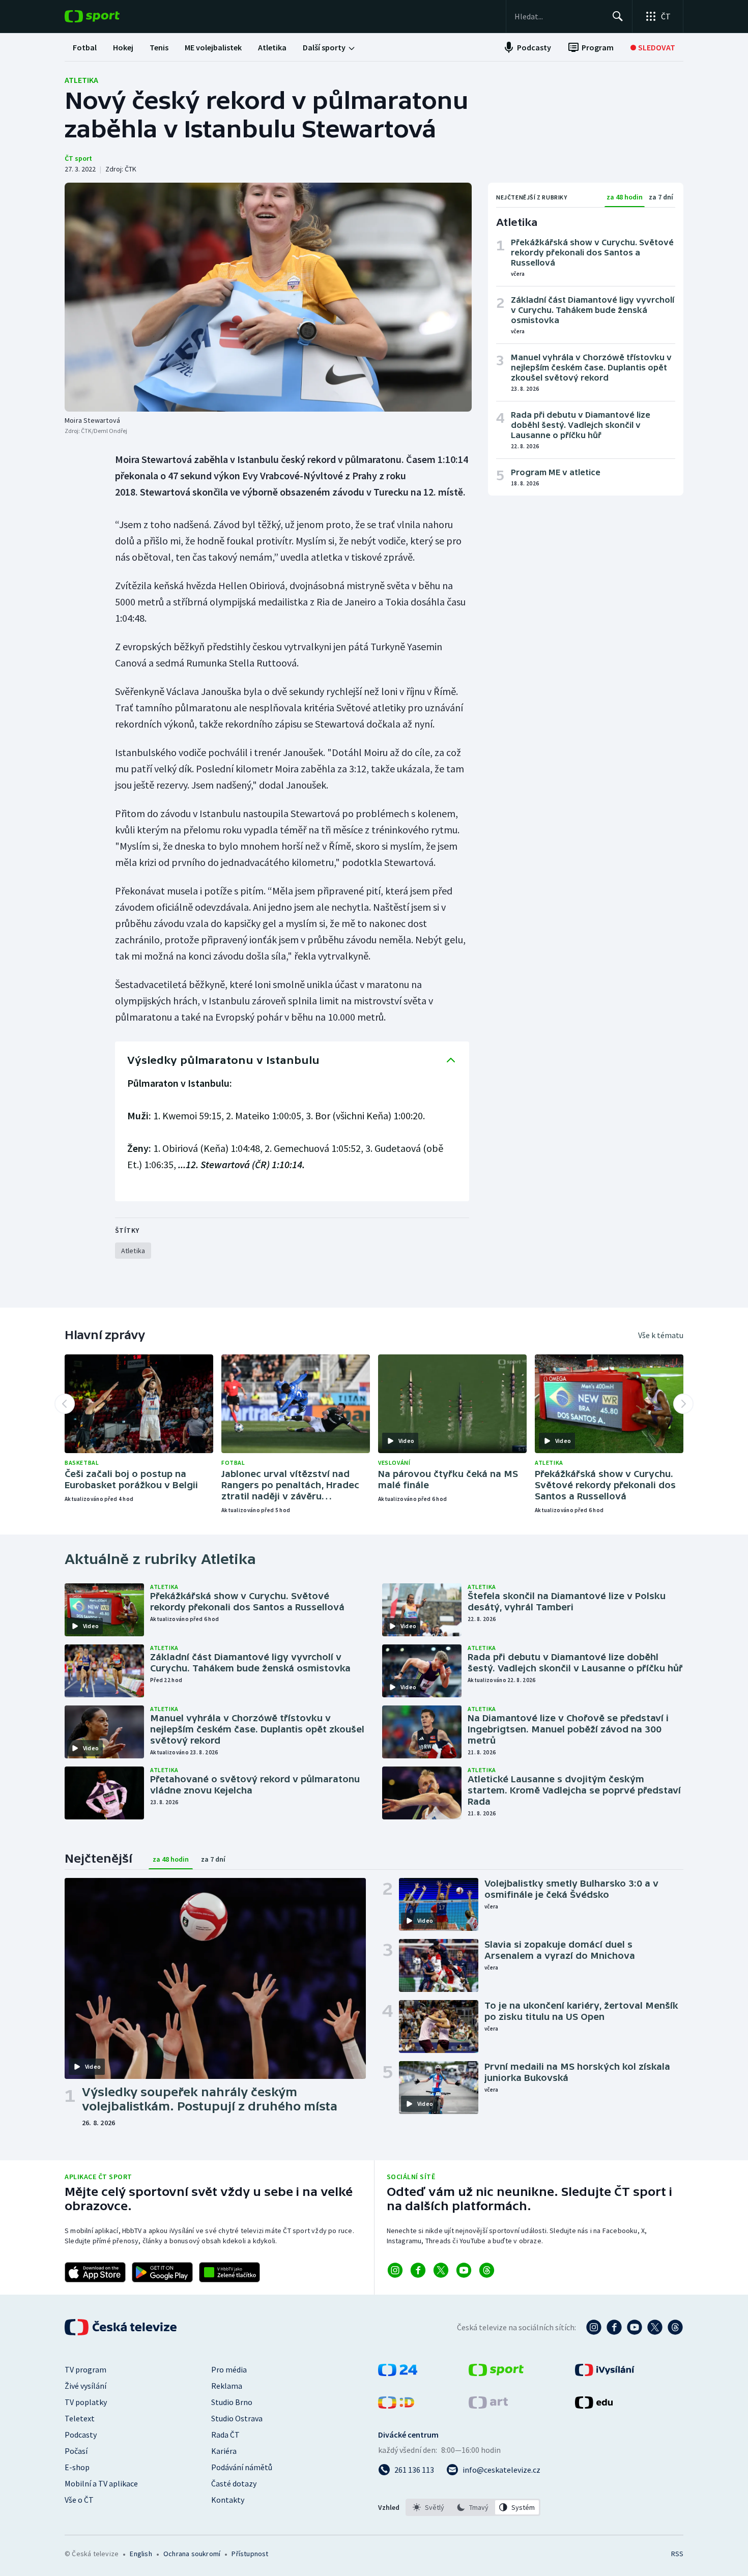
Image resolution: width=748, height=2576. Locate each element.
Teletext (80, 2418)
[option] (429, 2507)
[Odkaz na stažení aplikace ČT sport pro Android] (162, 2272)
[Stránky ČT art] (488, 2406)
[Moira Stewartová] (268, 297)
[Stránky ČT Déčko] (396, 2406)
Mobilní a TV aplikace (101, 2483)
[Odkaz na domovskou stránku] (107, 16)
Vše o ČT (79, 2500)
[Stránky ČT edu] (594, 2406)
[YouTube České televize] (635, 2327)
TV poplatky (86, 2402)
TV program (85, 2369)
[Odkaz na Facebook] (418, 2270)
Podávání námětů (242, 2467)
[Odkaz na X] (441, 2270)
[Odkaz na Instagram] (395, 2270)
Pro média (229, 2369)
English (141, 2554)
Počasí (76, 2451)
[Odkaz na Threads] (487, 2270)
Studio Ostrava (237, 2418)
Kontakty (228, 2500)
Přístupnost (250, 2554)
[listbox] (473, 2507)
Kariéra (224, 2451)
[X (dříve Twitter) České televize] (655, 2327)
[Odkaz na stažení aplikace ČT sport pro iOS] (95, 2272)
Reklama (227, 2386)
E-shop (77, 2467)
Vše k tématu (661, 1335)
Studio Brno (232, 2402)
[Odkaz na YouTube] (464, 2270)
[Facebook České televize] (614, 2327)
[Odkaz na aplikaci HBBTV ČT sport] (229, 2272)
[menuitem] (85, 47)
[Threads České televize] (675, 2327)
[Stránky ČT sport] (496, 2373)
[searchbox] (559, 16)
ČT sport (78, 158)
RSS (677, 2554)
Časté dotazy (234, 2483)
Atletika (81, 80)
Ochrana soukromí (192, 2554)
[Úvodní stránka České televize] (122, 2327)
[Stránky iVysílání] (605, 2373)
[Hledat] (618, 16)
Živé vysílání (85, 2386)
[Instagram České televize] (594, 2327)
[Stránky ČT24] (398, 2373)
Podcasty (81, 2435)
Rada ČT (225, 2435)
